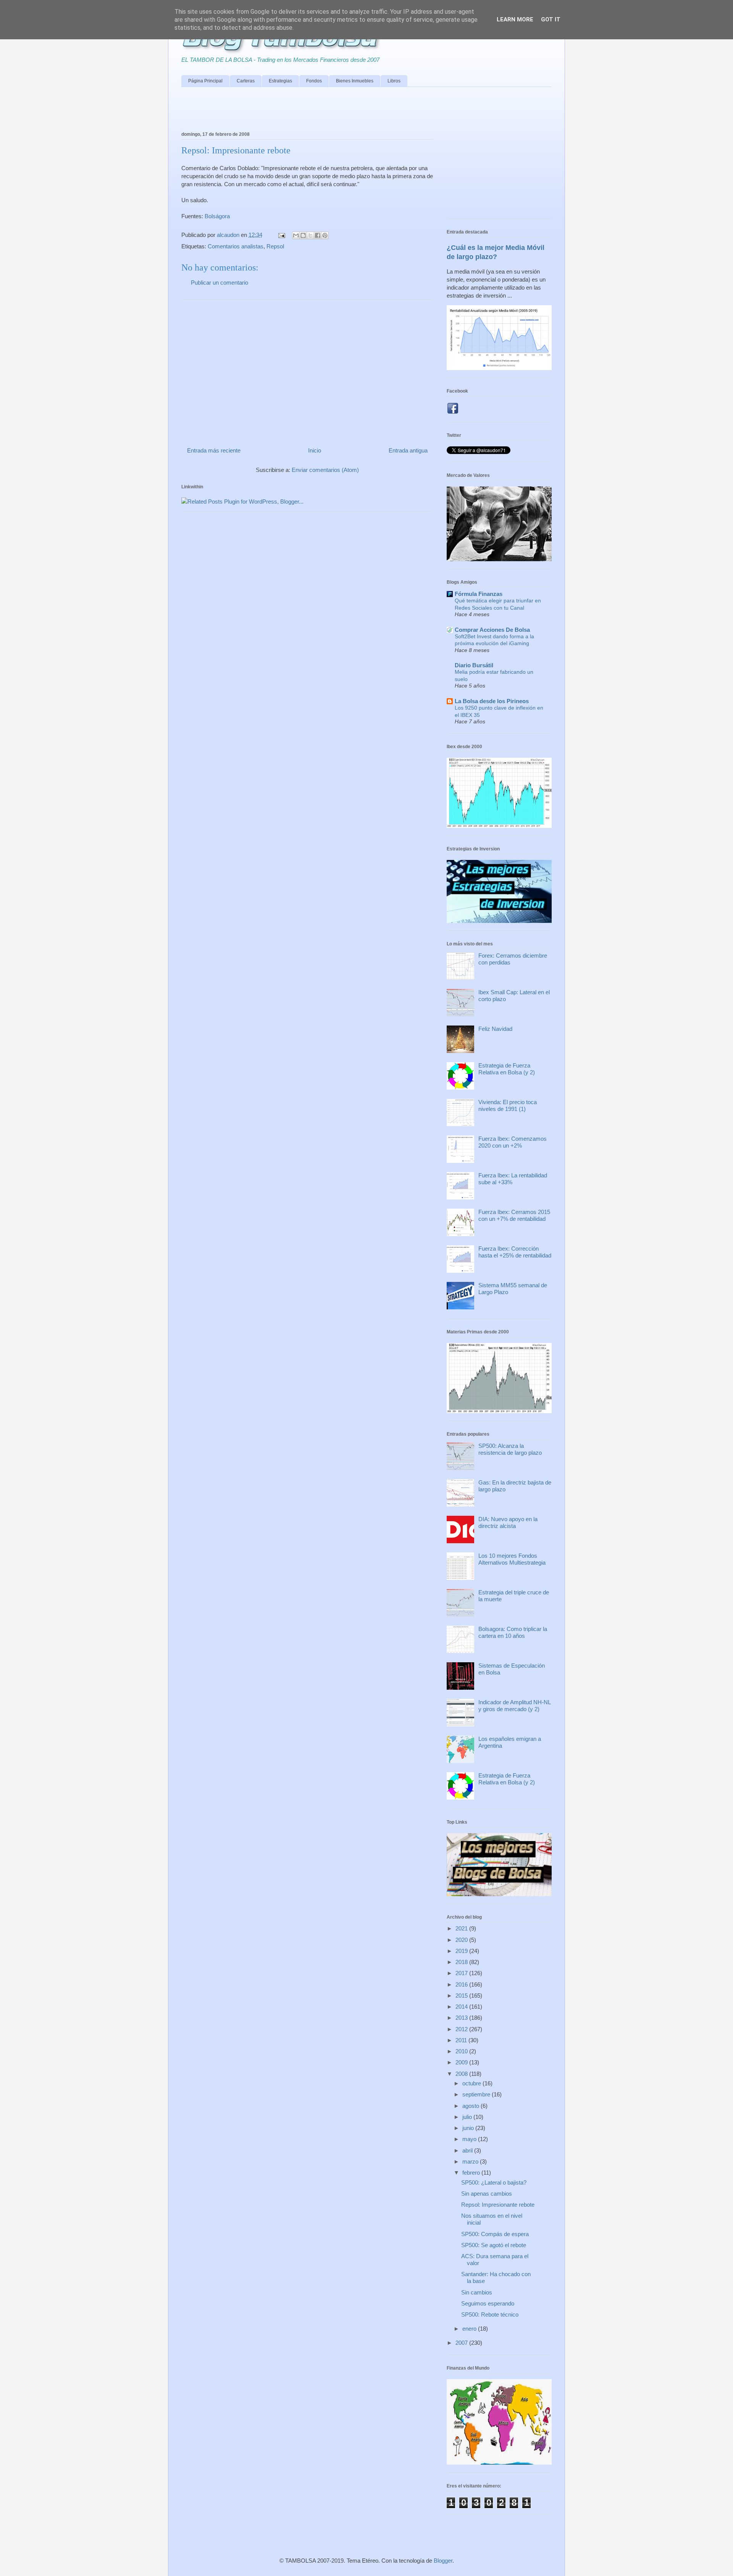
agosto (471, 2106)
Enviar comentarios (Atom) (325, 470)
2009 (462, 2062)
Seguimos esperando (488, 2303)
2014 (462, 2007)
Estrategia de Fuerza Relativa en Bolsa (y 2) (507, 1069)
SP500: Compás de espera (495, 2234)
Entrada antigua (408, 450)
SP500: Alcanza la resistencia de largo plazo (510, 1449)
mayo (470, 2139)
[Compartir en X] (310, 235)
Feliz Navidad (495, 1029)
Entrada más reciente (214, 450)
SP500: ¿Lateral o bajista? (494, 2182)
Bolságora (217, 216)
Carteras (246, 81)
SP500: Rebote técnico (490, 2314)
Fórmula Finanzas (479, 594)
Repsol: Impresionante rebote (498, 2205)
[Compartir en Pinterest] (325, 235)
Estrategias (280, 81)
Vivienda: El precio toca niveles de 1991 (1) (508, 1105)
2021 (462, 1928)
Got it (551, 19)
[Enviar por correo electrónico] (296, 235)
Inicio (315, 450)
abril (468, 2150)
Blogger (443, 2561)
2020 (462, 1940)
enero (470, 2329)
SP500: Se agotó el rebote (494, 2245)
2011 (462, 2040)
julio (468, 2117)
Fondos (314, 81)
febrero (472, 2173)
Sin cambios (477, 2292)
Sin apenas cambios (487, 2194)
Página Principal (205, 81)
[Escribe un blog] (303, 235)
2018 (462, 1962)
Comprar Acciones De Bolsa (492, 630)
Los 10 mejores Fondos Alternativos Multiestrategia (512, 1559)
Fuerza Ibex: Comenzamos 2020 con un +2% (513, 1142)
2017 (462, 1973)
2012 (462, 2029)
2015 (462, 1996)
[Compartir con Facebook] (318, 235)
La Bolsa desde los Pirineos (492, 701)
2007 (462, 2343)
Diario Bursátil (474, 665)
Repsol (275, 246)
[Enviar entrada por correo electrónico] (281, 235)
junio (469, 2128)
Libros (394, 81)
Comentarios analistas (236, 246)
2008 (462, 2074)
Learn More (515, 19)
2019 (462, 1951)
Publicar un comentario (220, 283)
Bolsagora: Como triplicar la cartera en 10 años (513, 1632)
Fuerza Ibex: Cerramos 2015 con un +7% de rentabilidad (514, 1215)
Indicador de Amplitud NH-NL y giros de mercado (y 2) (514, 1706)
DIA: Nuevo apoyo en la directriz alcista (508, 1522)
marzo (471, 2161)
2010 (462, 2051)
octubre (472, 2083)
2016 (462, 1984)
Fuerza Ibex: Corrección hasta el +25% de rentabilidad (515, 1252)
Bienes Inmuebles (355, 81)
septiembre (477, 2094)
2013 (462, 2018)
